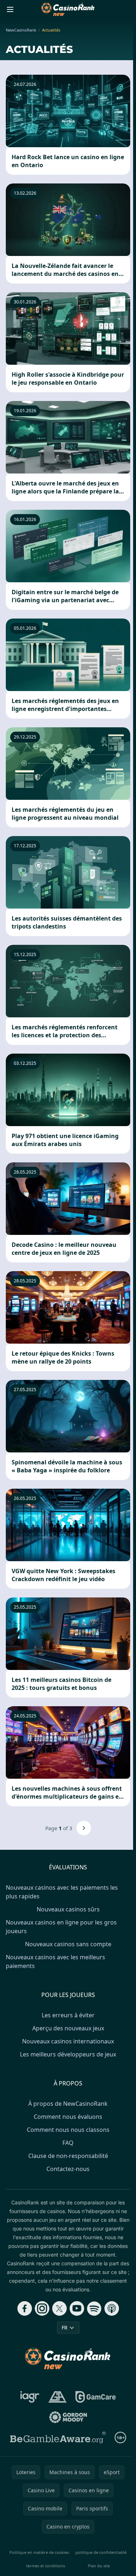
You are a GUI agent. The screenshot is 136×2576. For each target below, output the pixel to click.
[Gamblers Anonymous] (57, 2397)
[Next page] (84, 1828)
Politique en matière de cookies (39, 2552)
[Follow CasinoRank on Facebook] (25, 2308)
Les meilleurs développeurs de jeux (68, 2054)
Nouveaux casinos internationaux (68, 2041)
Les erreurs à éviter (68, 2015)
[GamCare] (96, 2397)
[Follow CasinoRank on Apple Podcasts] (112, 2308)
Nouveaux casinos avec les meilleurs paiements (55, 1961)
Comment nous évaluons (68, 2117)
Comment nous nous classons (68, 2130)
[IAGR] (30, 2397)
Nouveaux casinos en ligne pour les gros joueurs (61, 1927)
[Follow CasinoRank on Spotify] (94, 2308)
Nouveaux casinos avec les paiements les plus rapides (62, 1892)
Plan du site (99, 2566)
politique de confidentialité (101, 2552)
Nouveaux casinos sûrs (68, 1909)
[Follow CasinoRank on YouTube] (77, 2308)
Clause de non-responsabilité (68, 2156)
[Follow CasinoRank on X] (59, 2308)
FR (65, 2327)
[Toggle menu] (10, 9)
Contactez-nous (68, 2169)
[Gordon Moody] (68, 2417)
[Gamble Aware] (58, 2438)
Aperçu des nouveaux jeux (68, 2028)
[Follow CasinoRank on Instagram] (42, 2308)
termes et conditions (46, 2566)
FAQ (68, 2143)
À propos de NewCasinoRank (68, 2104)
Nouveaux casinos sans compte (68, 1944)
